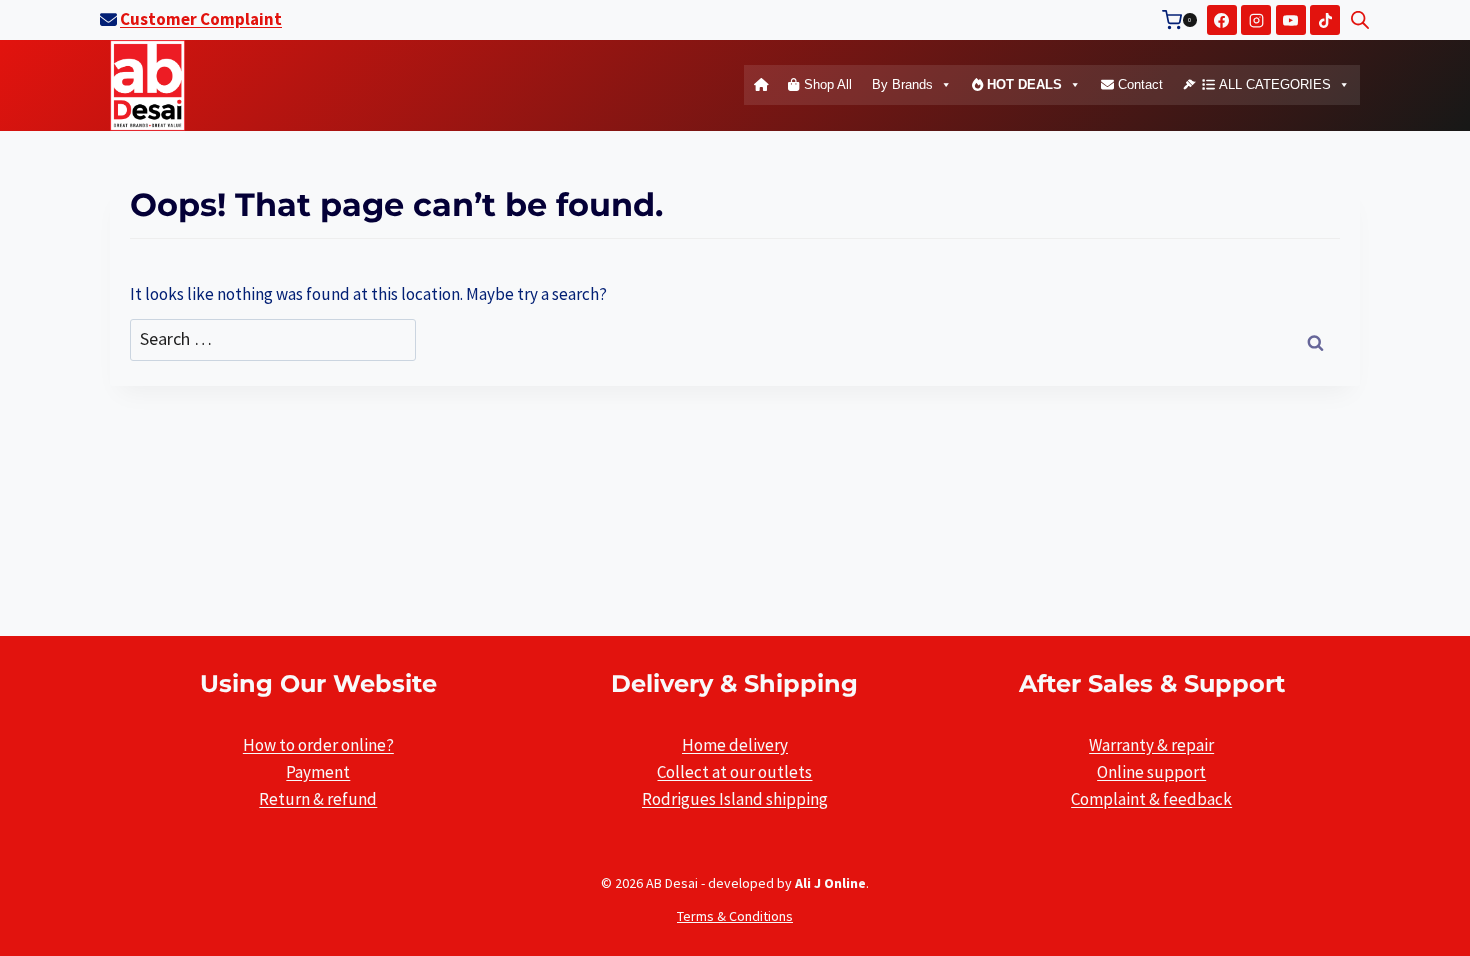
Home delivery (735, 745)
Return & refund (318, 799)
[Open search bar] (1360, 20)
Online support (1151, 772)
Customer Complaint (201, 19)
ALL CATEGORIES (1273, 84)
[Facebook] (1222, 20)
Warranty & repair (1151, 745)
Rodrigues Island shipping (735, 799)
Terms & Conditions (735, 916)
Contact (1138, 84)
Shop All (826, 84)
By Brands (902, 84)
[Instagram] (1256, 20)
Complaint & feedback (1151, 799)
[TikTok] (1325, 20)
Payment (318, 772)
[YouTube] (1291, 20)
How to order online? (318, 745)
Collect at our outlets (734, 772)
